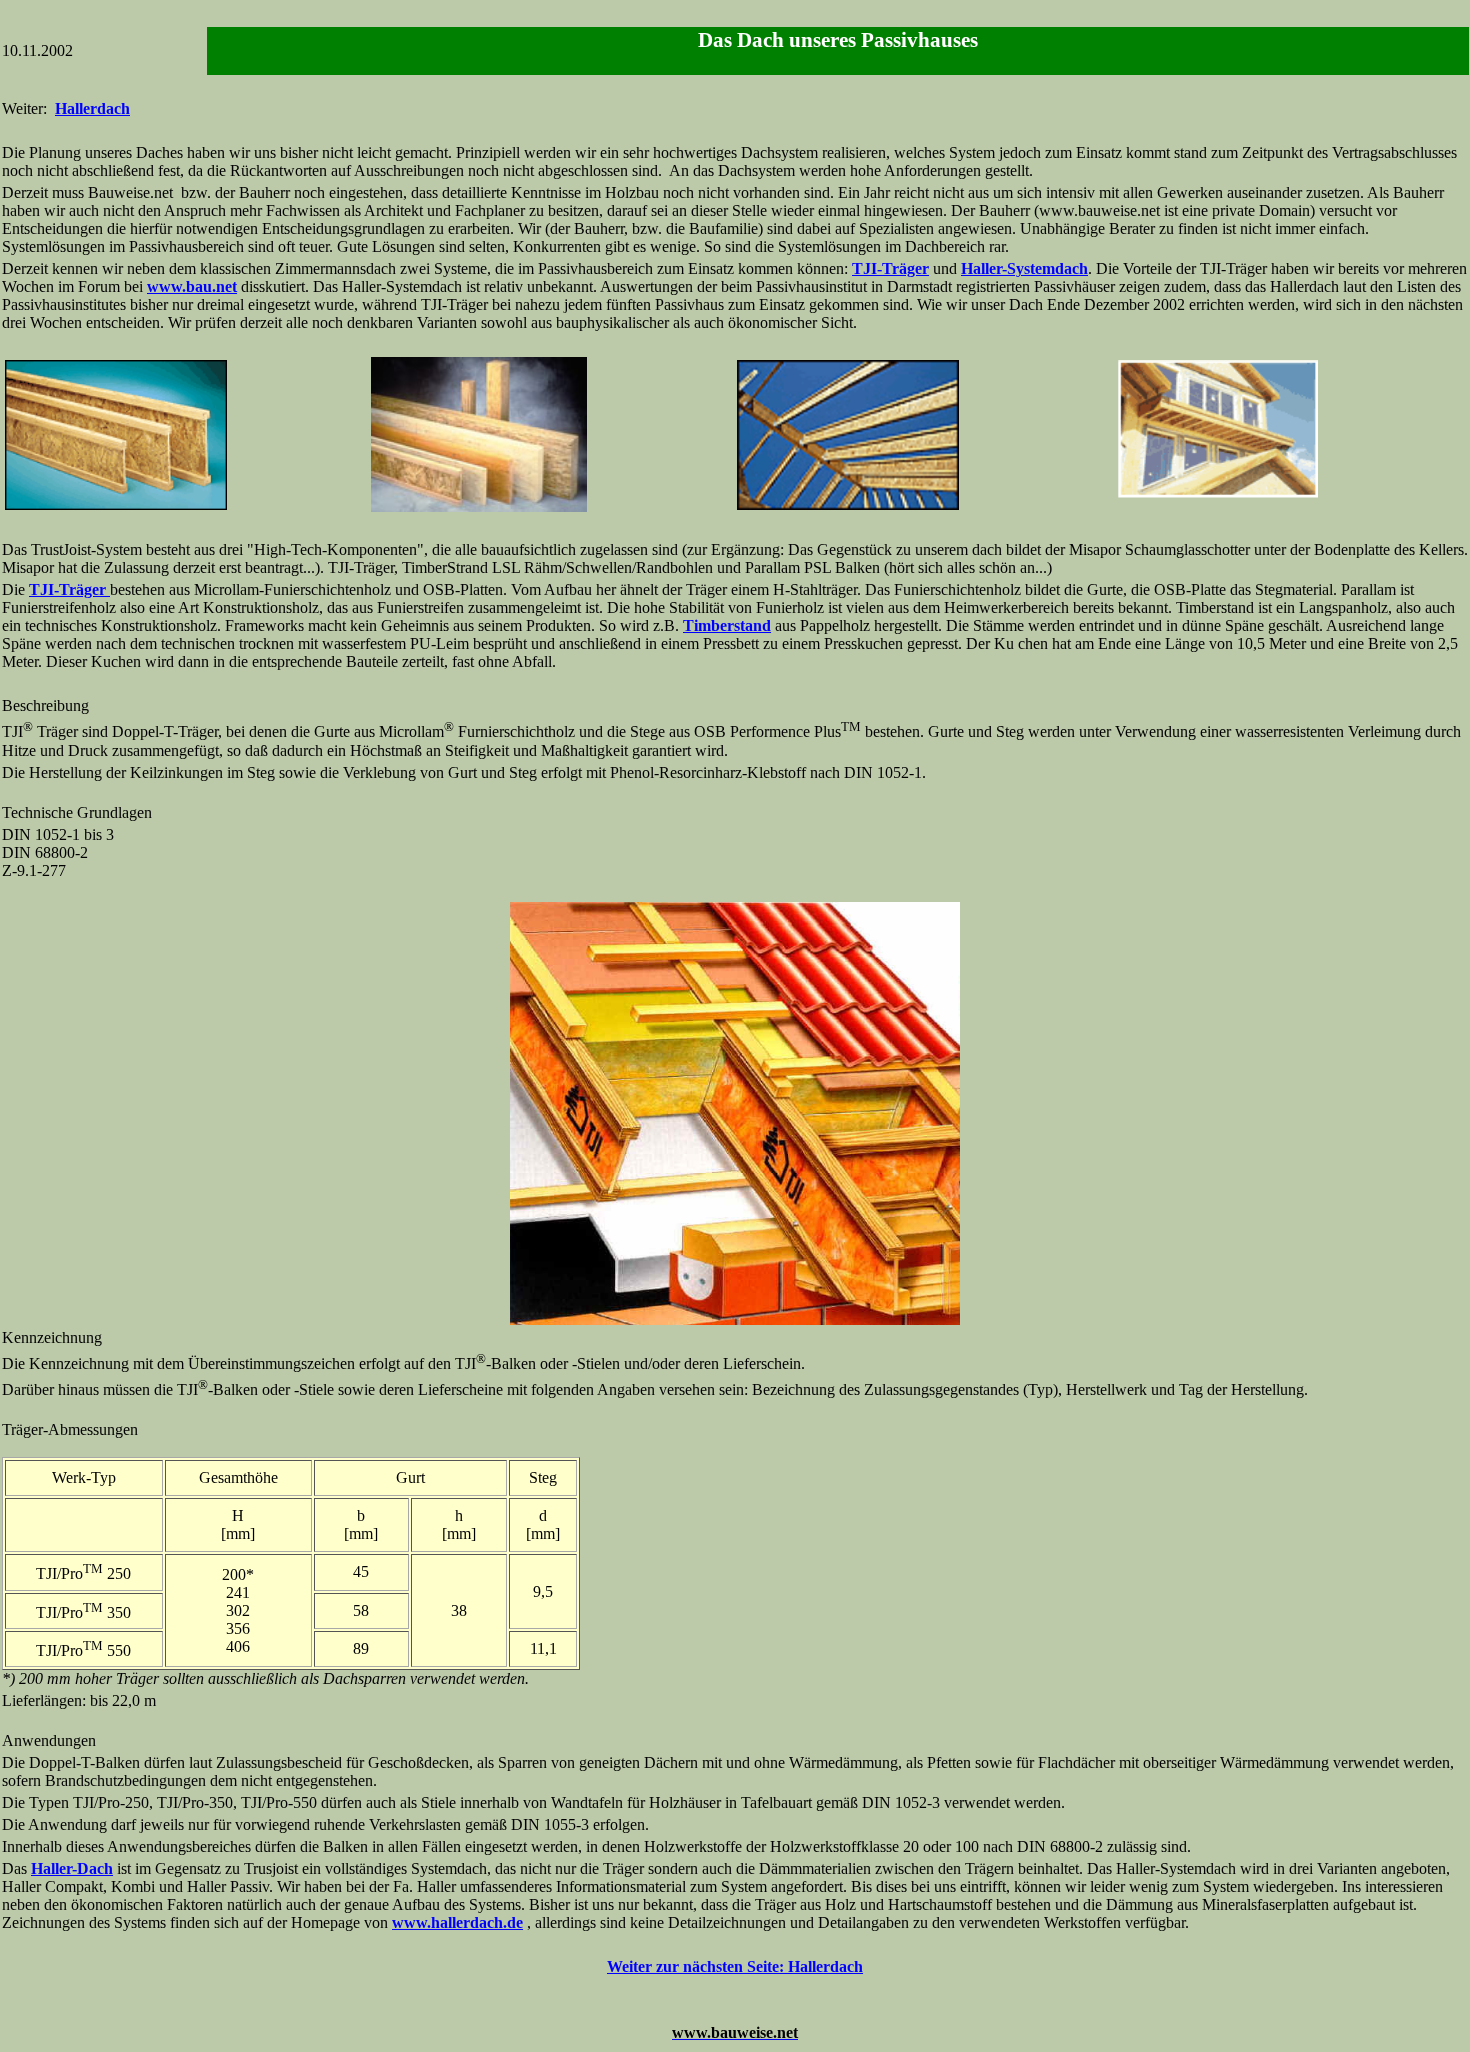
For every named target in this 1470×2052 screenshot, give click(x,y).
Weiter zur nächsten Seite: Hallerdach (735, 1966)
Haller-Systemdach (1024, 268)
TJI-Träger (890, 268)
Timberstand (727, 625)
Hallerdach (92, 108)
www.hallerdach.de (457, 1922)
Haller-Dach (72, 1868)
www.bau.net (192, 286)
